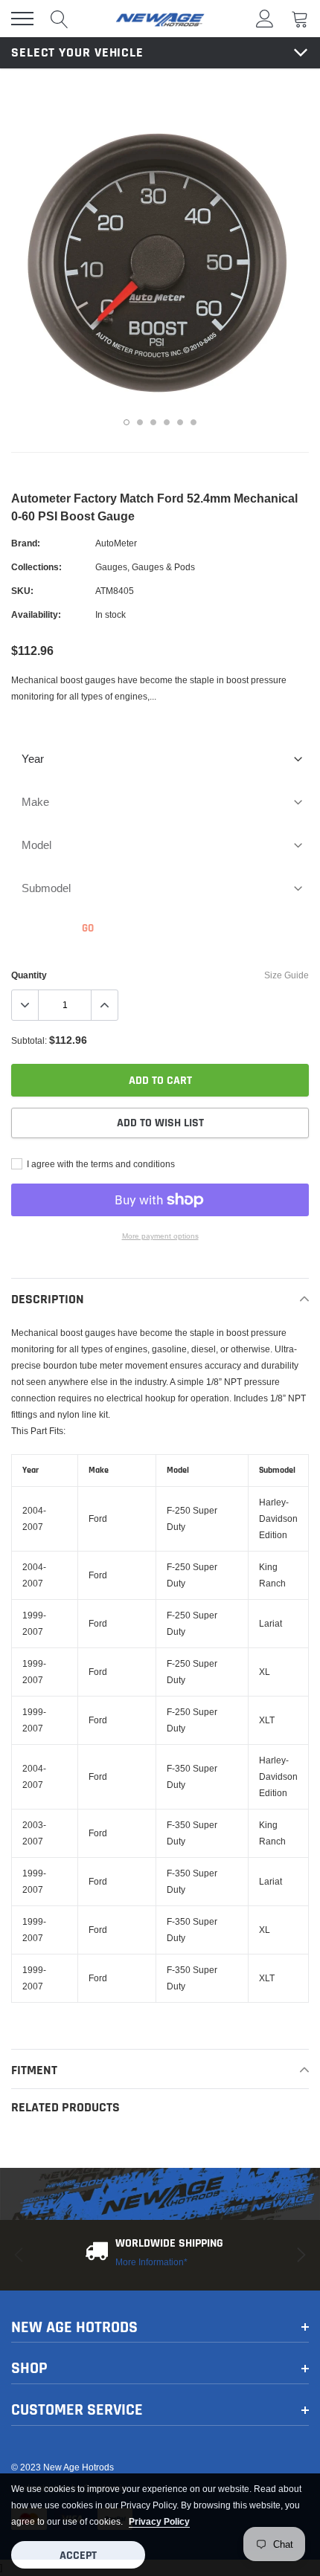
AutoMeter (116, 543)
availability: (36, 614)
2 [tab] (140, 422)
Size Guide (287, 975)
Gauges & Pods (163, 567)
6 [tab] (193, 422)
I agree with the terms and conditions (100, 1164)
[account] (265, 18)
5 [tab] (180, 422)
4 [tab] (167, 422)
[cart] (300, 18)
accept (78, 2556)
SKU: (22, 591)
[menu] (22, 19)
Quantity (29, 975)
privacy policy (159, 2521)
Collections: (36, 567)
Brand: (26, 543)
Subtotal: (29, 1040)
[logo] (160, 19)
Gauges (111, 567)
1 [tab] (127, 422)
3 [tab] (153, 422)
